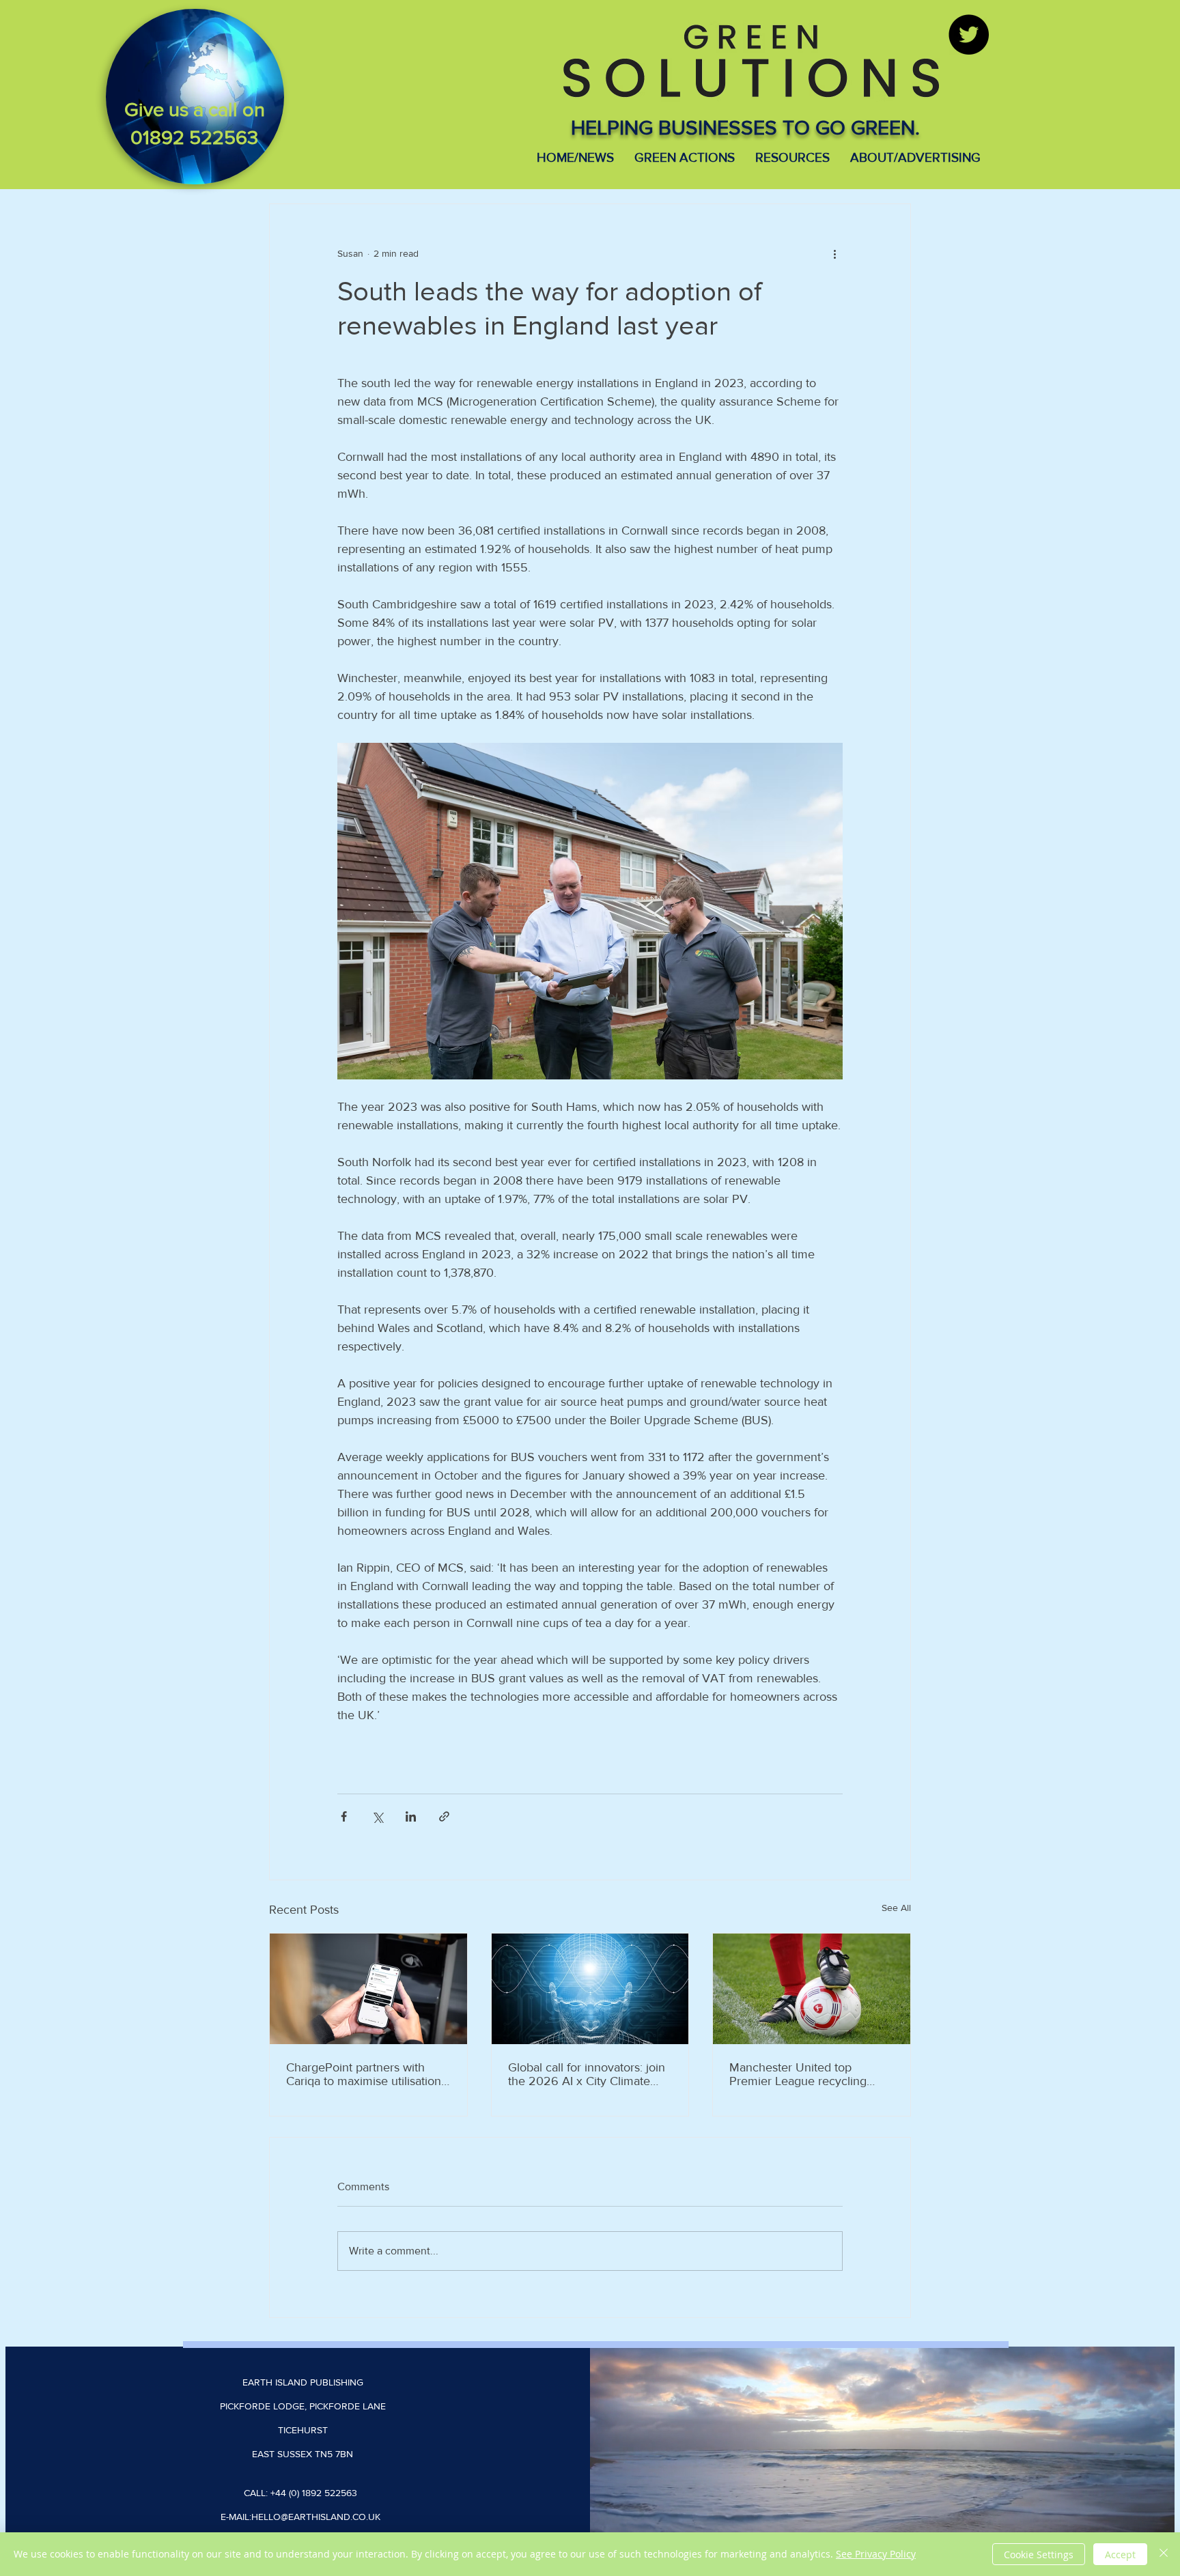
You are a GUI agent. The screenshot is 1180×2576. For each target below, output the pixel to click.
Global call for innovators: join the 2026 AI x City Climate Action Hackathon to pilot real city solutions (587, 2074)
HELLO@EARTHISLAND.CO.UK (316, 2517)
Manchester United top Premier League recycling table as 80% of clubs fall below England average (798, 2074)
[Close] (1164, 2554)
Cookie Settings (1039, 2554)
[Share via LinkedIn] (411, 1816)
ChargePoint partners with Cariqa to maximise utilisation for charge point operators (364, 2074)
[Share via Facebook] (344, 1816)
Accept (1120, 2554)
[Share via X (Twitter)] (377, 1816)
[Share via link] (444, 1816)
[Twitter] (969, 34)
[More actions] (834, 253)
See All (896, 1908)
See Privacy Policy (876, 2554)
